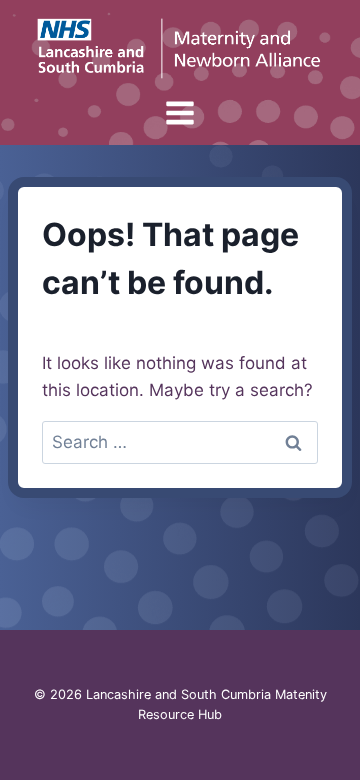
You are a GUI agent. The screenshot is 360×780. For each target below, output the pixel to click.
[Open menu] (180, 113)
